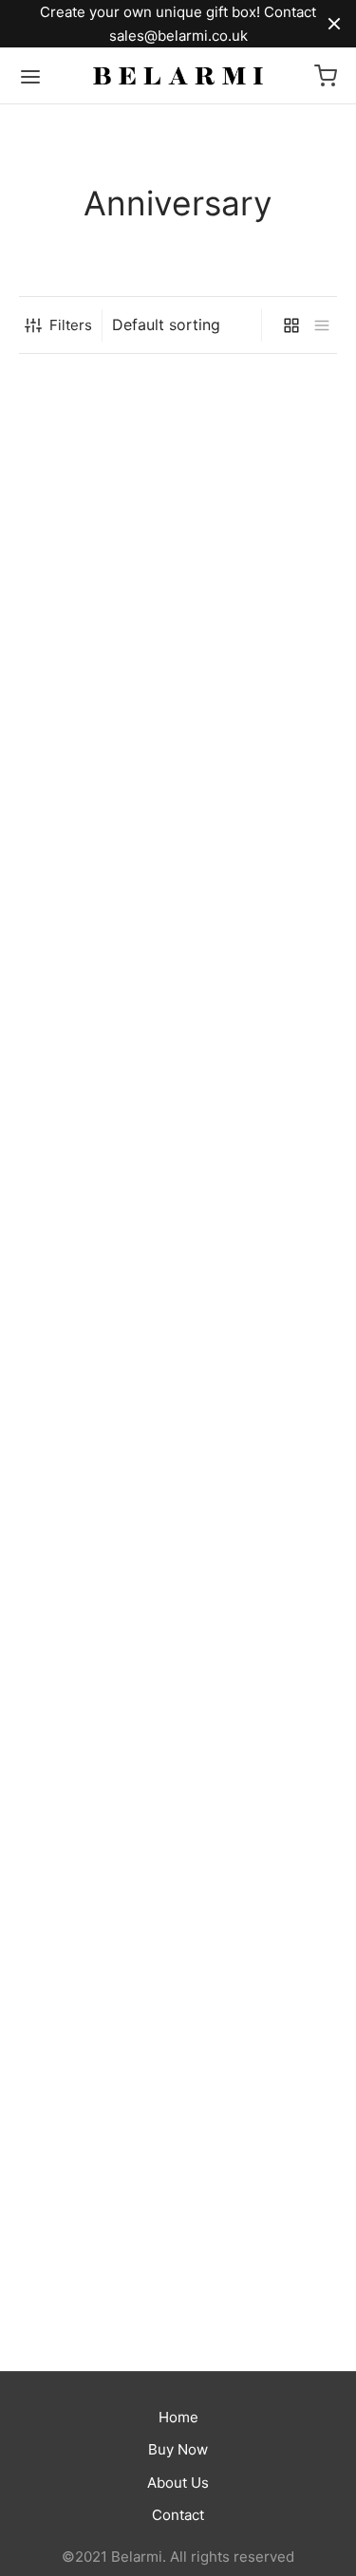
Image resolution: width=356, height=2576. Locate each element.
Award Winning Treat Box (89, 549)
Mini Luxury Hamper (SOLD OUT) (86, 2146)
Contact (178, 2515)
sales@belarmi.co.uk (178, 36)
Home (178, 2417)
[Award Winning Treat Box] (92, 445)
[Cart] (326, 76)
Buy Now (178, 2449)
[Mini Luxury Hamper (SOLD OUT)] (92, 1403)
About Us (178, 2483)
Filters (71, 325)
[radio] (33, 619)
